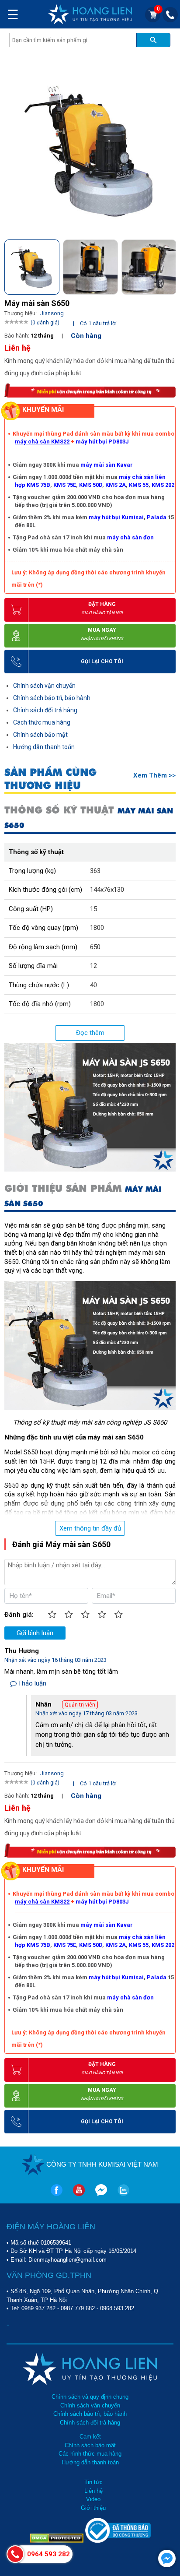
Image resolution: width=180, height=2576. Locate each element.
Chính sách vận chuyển (44, 686)
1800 (97, 928)
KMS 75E (65, 485)
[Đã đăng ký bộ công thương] (118, 2541)
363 (95, 871)
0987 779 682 (78, 2308)
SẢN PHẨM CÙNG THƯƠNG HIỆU (50, 779)
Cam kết (90, 2437)
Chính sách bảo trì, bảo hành (52, 698)
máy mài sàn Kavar (107, 465)
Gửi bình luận (35, 1633)
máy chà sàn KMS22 (42, 442)
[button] (168, 265)
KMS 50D (91, 485)
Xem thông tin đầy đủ (90, 1528)
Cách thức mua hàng (42, 722)
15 (93, 909)
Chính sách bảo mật (40, 735)
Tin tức (93, 2482)
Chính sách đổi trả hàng (45, 710)
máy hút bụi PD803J (102, 442)
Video (93, 2499)
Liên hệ (93, 2491)
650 (95, 947)
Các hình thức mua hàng (90, 2454)
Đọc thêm (90, 1033)
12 (93, 966)
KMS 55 (139, 485)
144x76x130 (107, 890)
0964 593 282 (117, 2308)
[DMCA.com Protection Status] (57, 2541)
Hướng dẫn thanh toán (44, 747)
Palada (157, 517)
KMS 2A (116, 485)
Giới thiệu (93, 2508)
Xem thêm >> (154, 775)
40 (93, 985)
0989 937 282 (38, 2308)
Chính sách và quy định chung (90, 2397)
